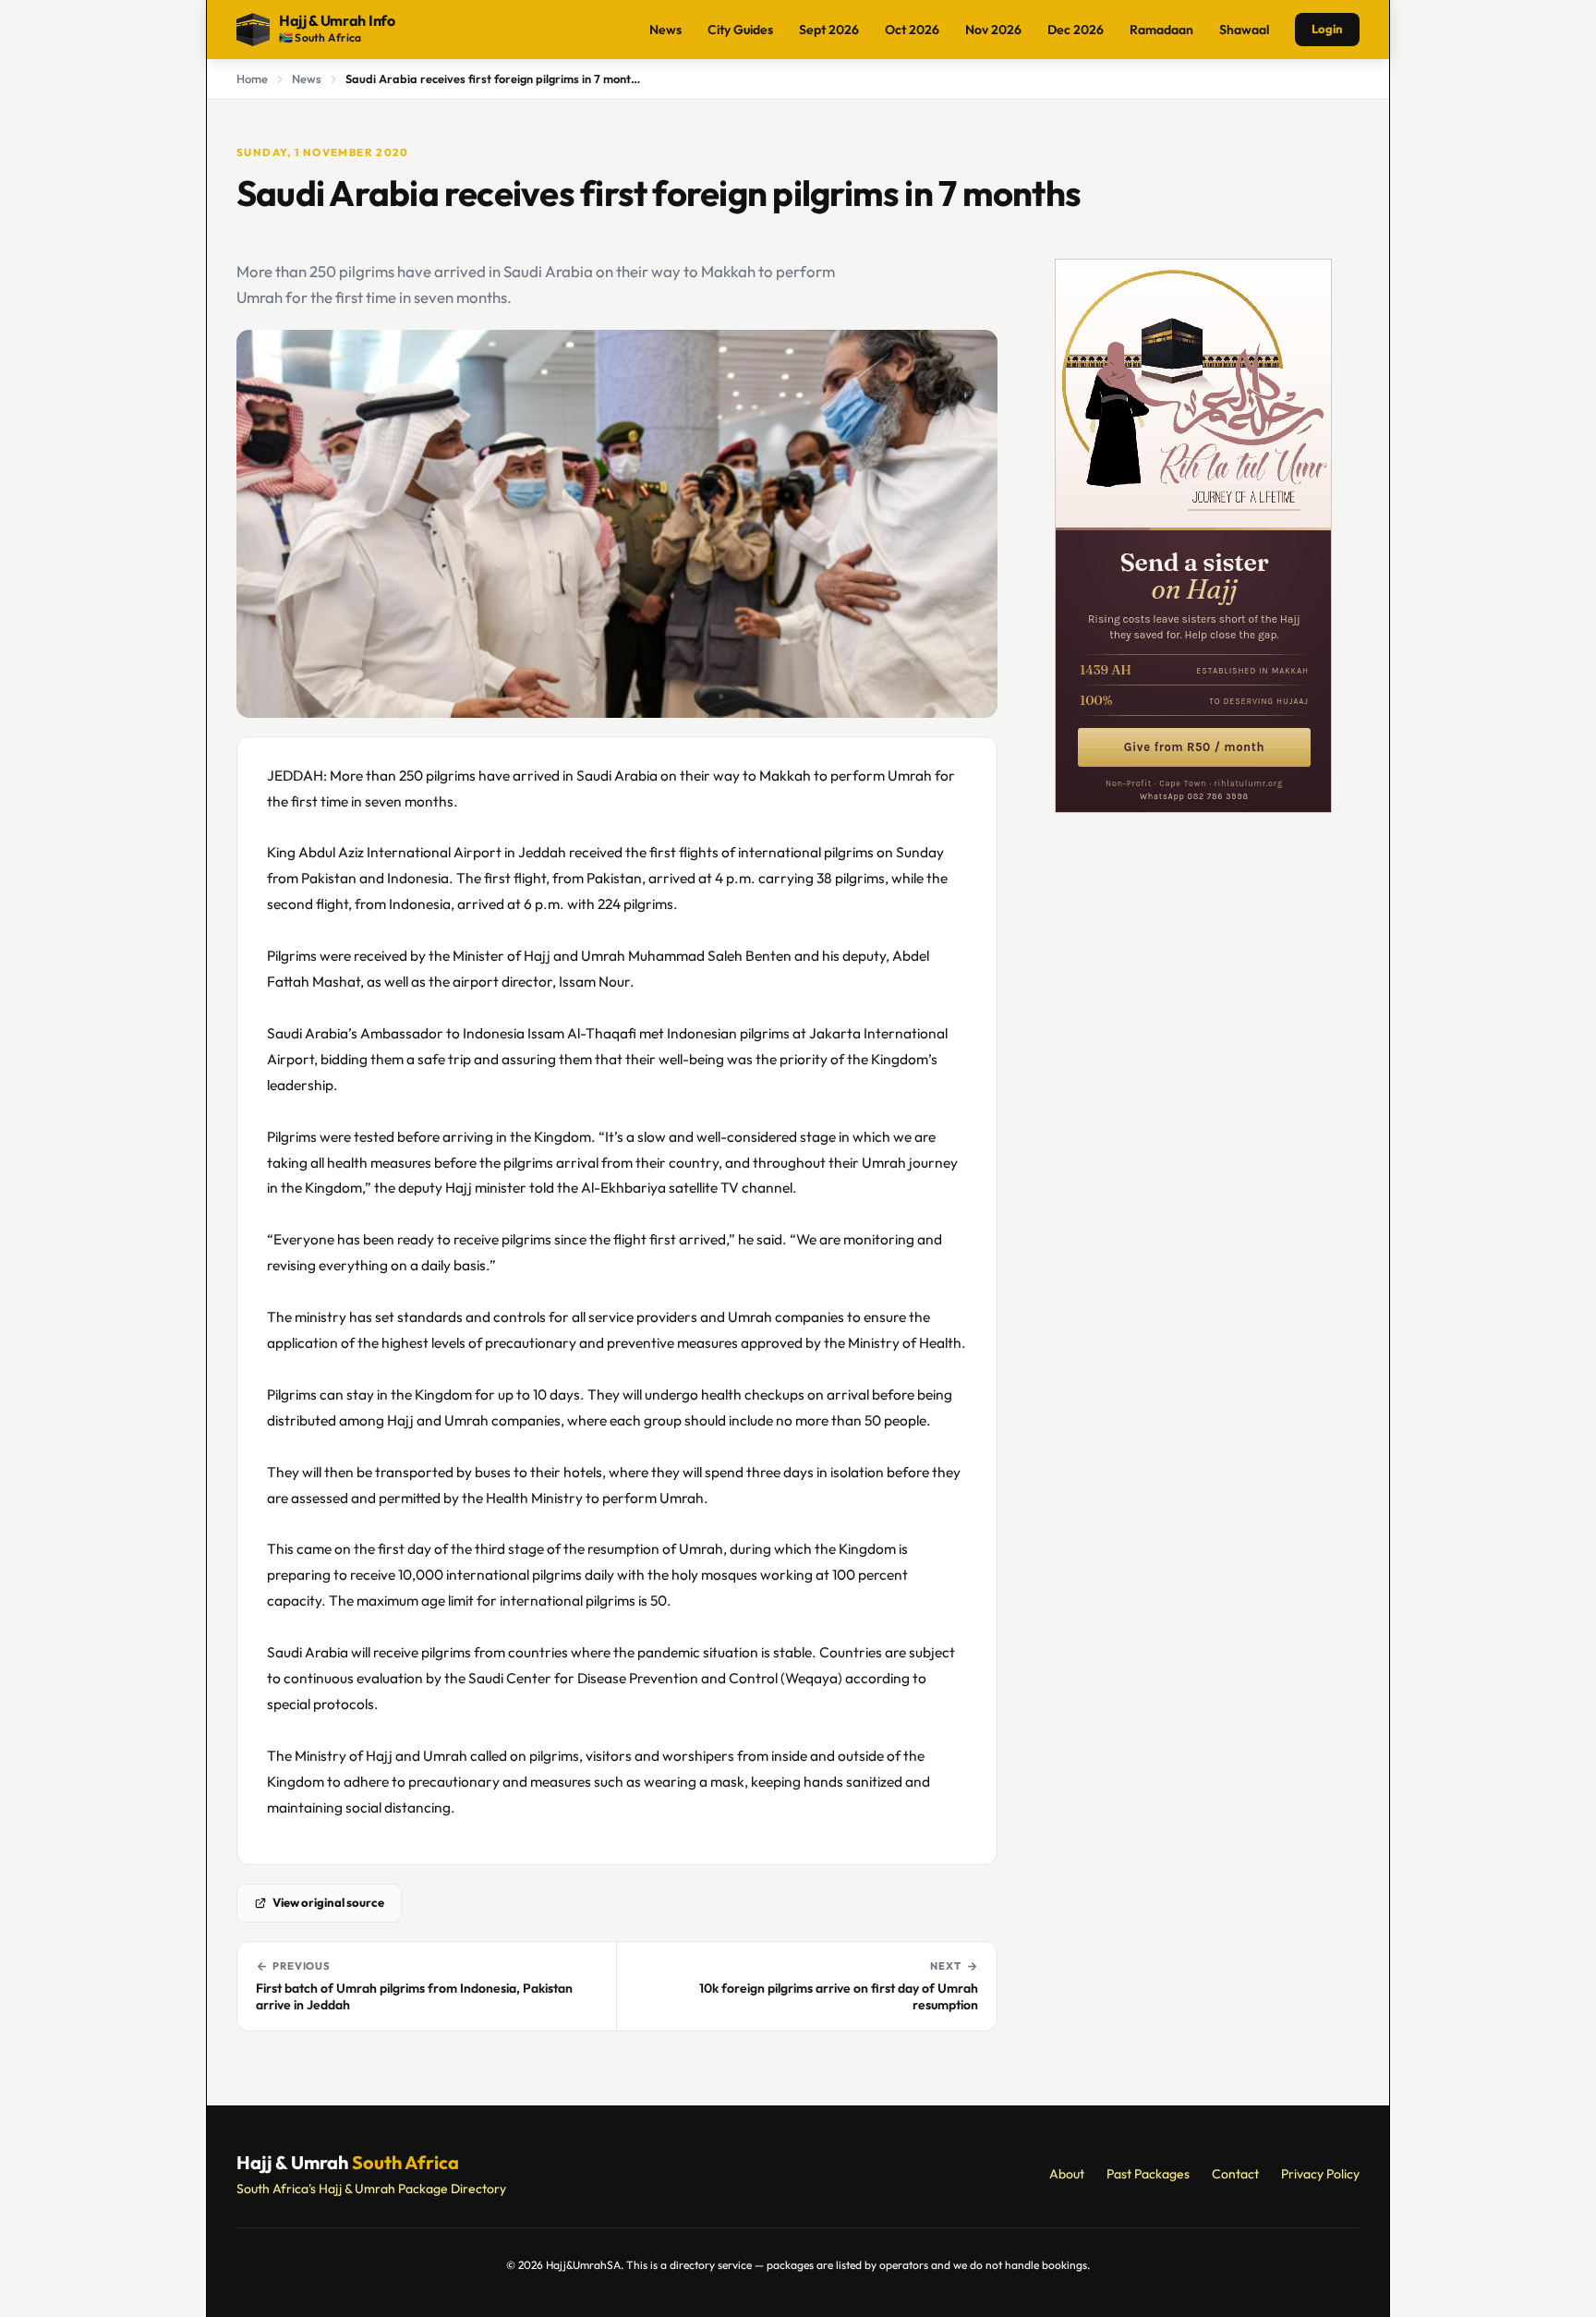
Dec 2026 (1076, 30)
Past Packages (1148, 2174)
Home (252, 79)
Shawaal (1244, 30)
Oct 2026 (912, 30)
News (665, 30)
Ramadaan (1161, 30)
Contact (1235, 2174)
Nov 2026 (993, 30)
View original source (328, 1902)
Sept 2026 (829, 30)
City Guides (740, 30)
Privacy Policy (1320, 2174)
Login (1327, 29)
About (1067, 2174)
